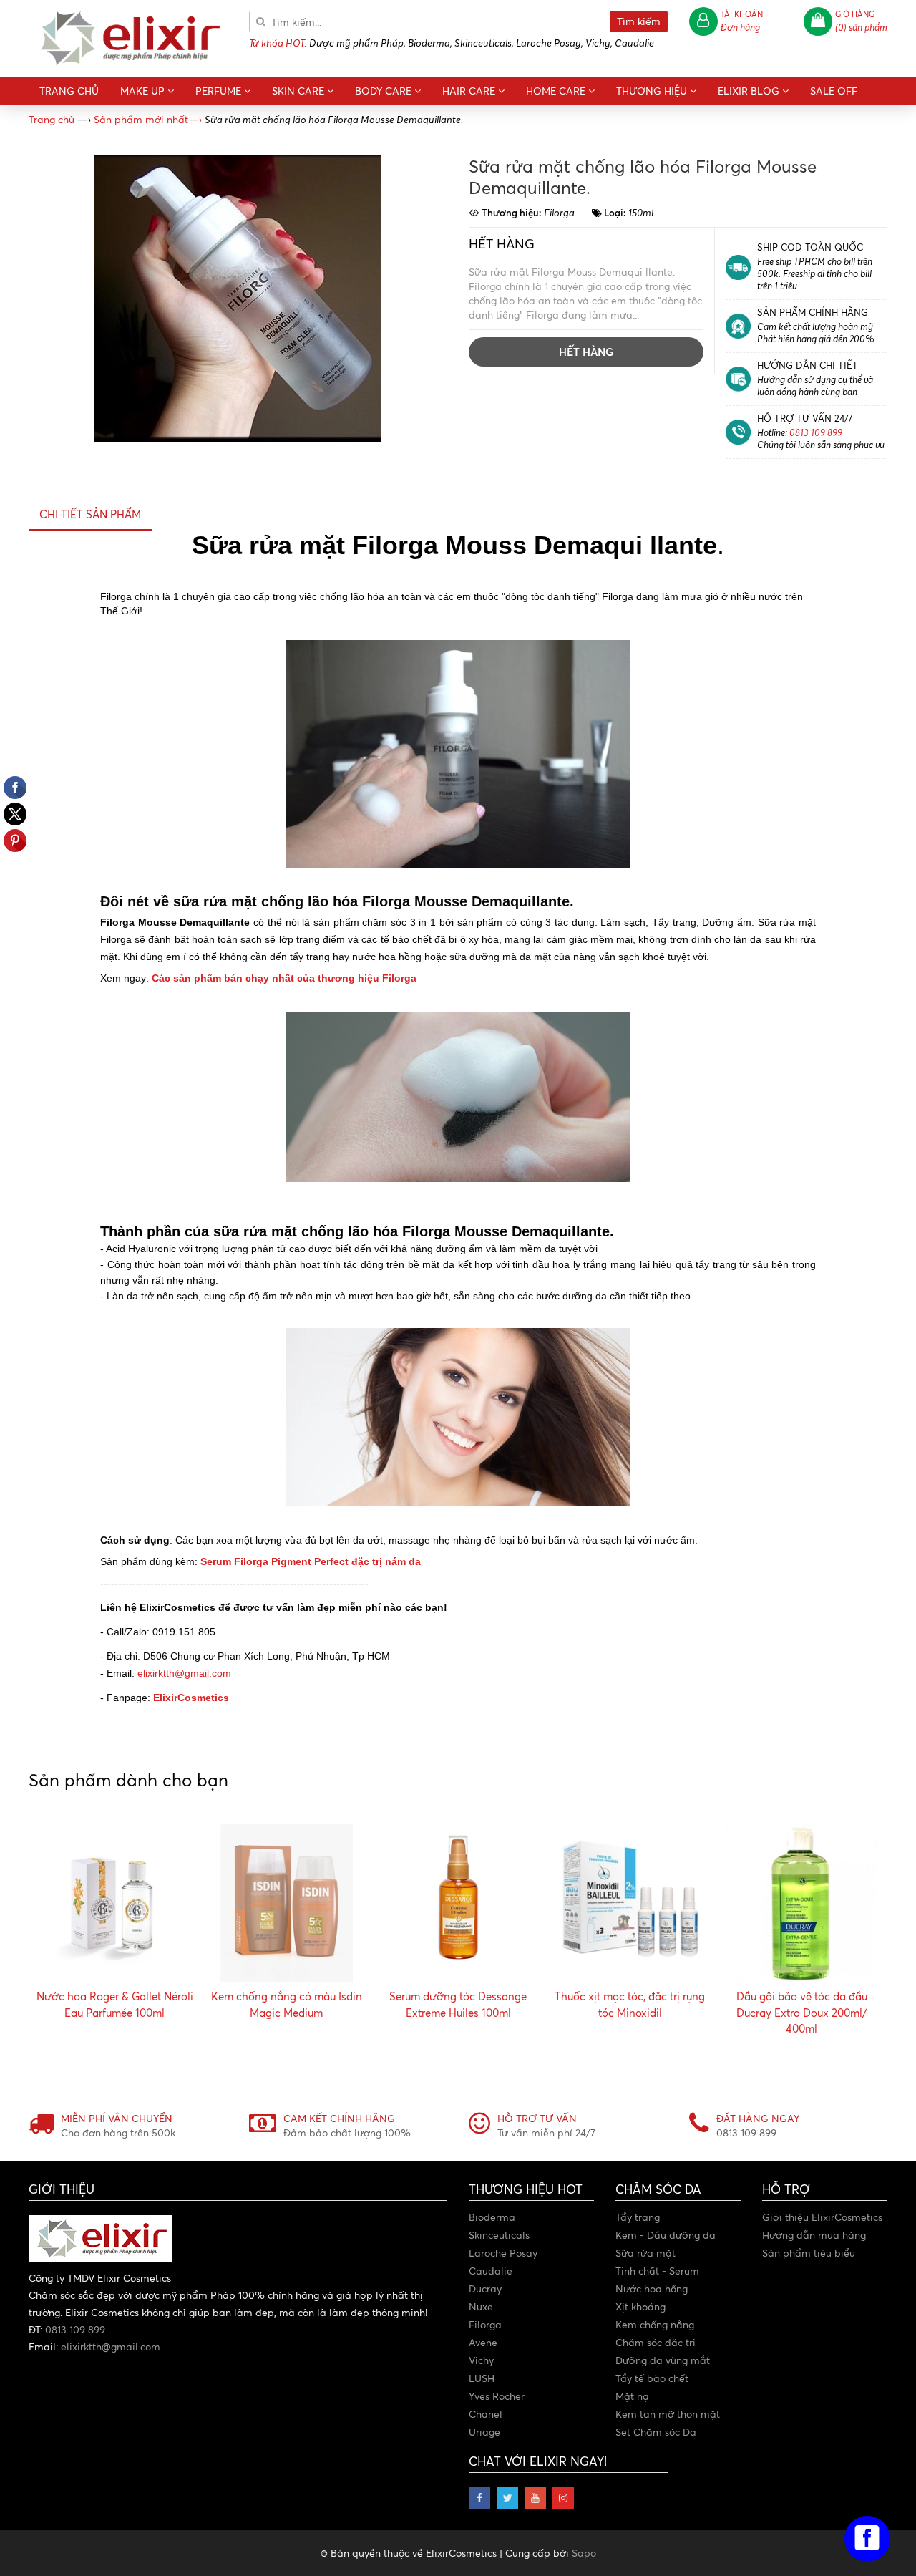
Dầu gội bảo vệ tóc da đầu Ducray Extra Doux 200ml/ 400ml (802, 2013)
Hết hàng (586, 352)
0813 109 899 (816, 432)
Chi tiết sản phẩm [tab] (90, 514)
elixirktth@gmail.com (184, 1673)
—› (148, 119)
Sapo (584, 2553)
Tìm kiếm (639, 21)
